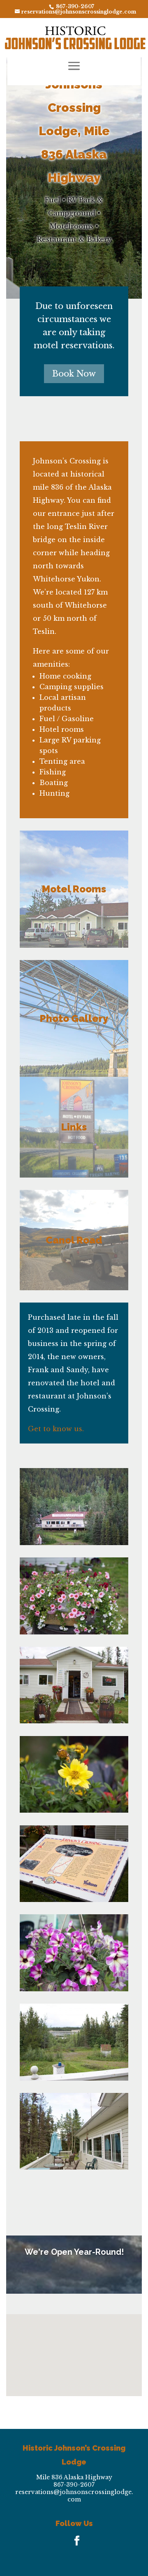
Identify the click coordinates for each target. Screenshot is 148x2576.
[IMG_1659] (74, 2167)
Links (74, 1127)
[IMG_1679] (74, 1721)
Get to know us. (56, 1429)
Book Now (74, 374)
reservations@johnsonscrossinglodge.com (74, 2496)
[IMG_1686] (74, 1989)
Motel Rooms (74, 889)
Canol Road (74, 1240)
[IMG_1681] (74, 1810)
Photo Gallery (74, 1018)
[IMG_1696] (74, 1543)
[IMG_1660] (74, 2078)
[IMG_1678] (74, 1632)
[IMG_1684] (74, 1900)
